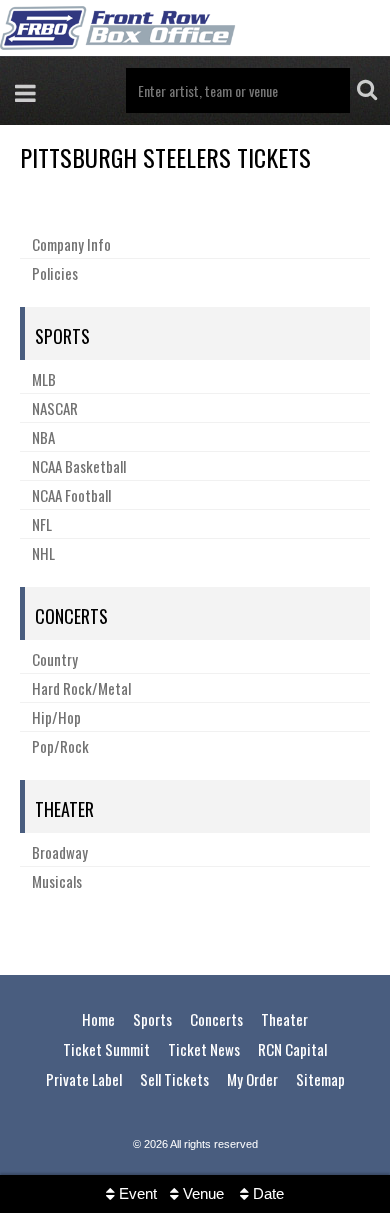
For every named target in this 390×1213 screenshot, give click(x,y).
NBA (43, 437)
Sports (62, 336)
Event (136, 1193)
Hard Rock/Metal (81, 688)
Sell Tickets (174, 1079)
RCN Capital (292, 1049)
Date (266, 1193)
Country (55, 659)
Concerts (71, 616)
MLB (44, 379)
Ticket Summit (106, 1049)
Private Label (84, 1079)
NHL (43, 553)
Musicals (57, 881)
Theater (64, 809)
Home (98, 1019)
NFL (42, 524)
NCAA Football (71, 495)
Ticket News (204, 1049)
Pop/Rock (60, 746)
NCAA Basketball (79, 466)
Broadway (60, 852)
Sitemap (320, 1079)
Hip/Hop (56, 717)
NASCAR (55, 408)
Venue (201, 1193)
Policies (55, 273)
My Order (252, 1079)
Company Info (71, 244)
